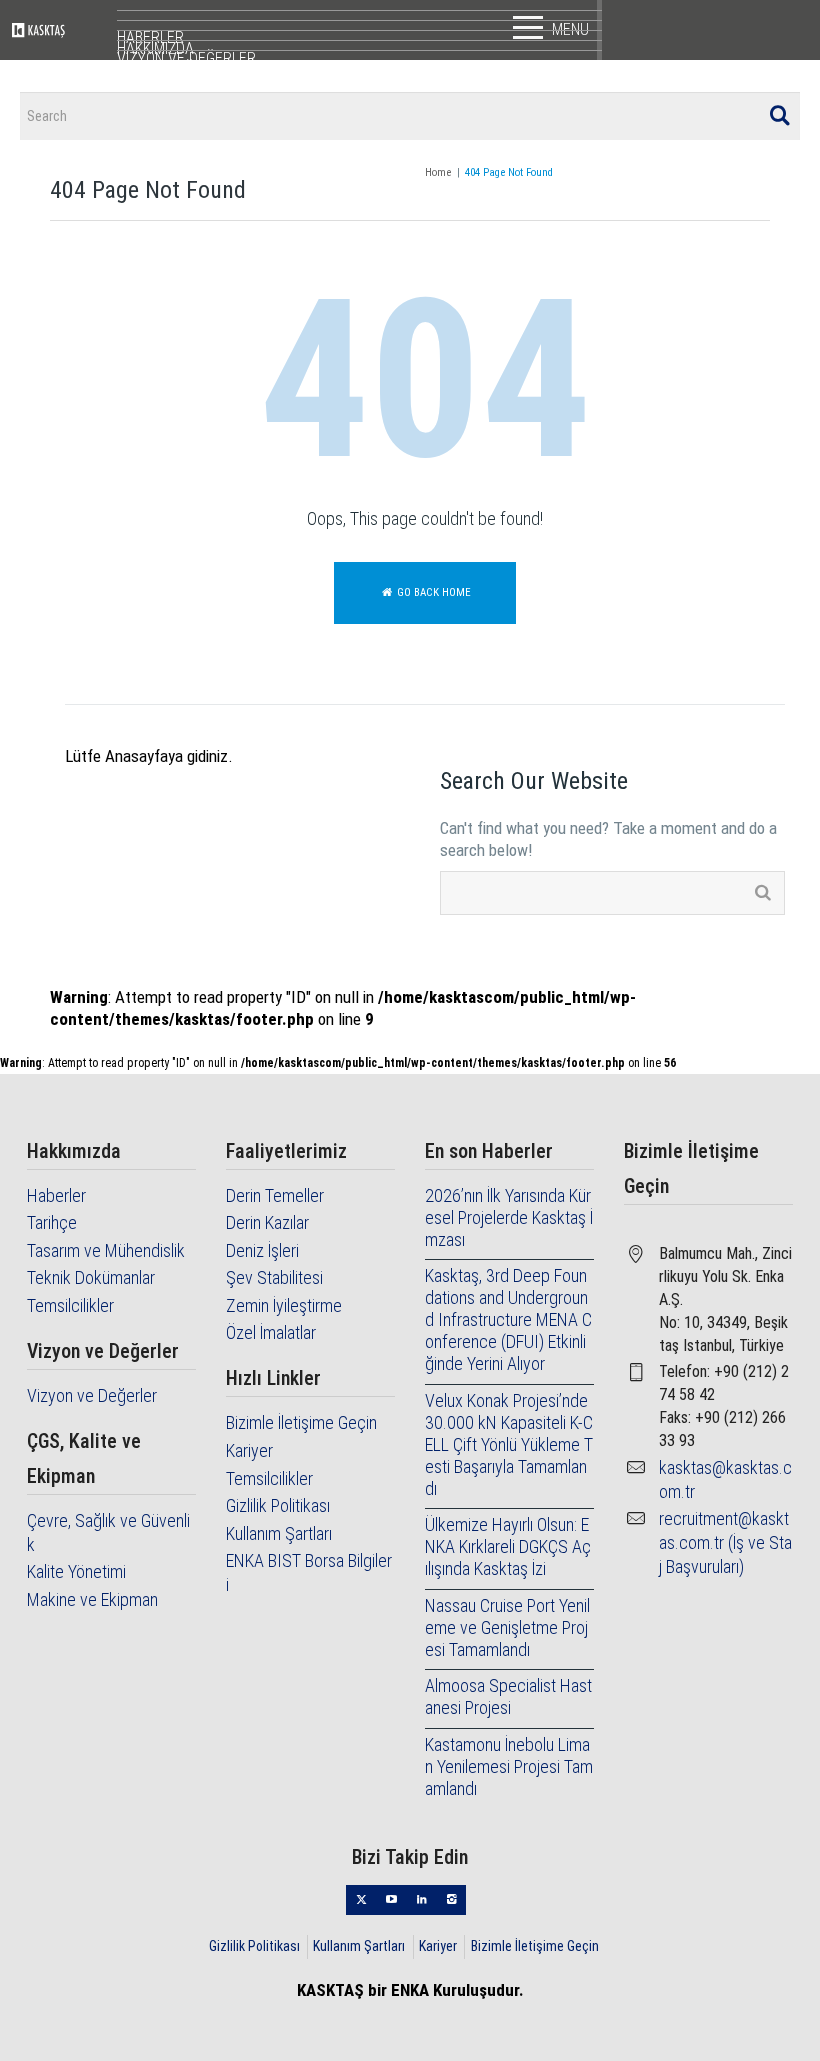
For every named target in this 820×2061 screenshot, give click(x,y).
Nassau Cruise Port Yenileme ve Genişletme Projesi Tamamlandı (507, 1627)
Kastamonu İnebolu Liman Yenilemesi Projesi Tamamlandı (509, 1766)
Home (438, 172)
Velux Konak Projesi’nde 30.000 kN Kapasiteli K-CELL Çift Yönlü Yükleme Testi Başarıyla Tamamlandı (509, 1444)
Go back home (432, 592)
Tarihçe (52, 1222)
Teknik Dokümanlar (91, 1277)
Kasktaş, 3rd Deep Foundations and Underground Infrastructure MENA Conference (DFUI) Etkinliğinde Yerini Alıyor (508, 1319)
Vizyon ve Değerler (92, 1395)
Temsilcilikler (70, 1305)
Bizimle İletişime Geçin (301, 1422)
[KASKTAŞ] (64, 30)
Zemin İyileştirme (284, 1305)
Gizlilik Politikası (278, 1505)
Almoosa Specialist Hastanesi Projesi (508, 1696)
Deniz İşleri (262, 1250)
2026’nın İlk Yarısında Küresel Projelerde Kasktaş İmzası (509, 1217)
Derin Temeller (275, 1195)
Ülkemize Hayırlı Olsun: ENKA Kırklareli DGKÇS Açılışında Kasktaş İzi (508, 1546)
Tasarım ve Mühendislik (106, 1250)
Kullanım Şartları (279, 1533)
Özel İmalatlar (271, 1332)
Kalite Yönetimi (76, 1571)
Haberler (56, 1195)
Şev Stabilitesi (274, 1277)
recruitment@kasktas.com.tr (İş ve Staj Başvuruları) (725, 1542)
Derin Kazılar (267, 1222)
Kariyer (249, 1450)
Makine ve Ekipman (92, 1599)
